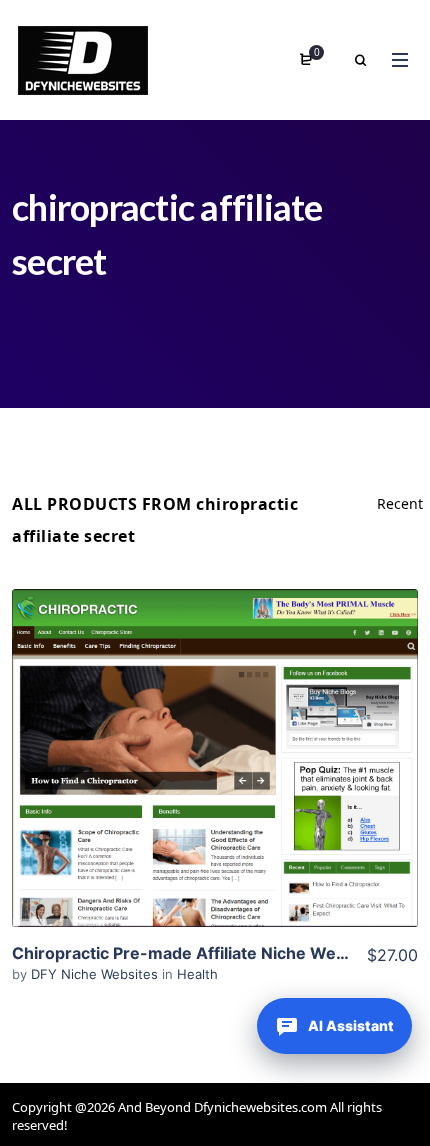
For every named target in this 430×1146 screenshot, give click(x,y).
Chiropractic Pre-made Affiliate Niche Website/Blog (214, 953)
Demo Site (215, 789)
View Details (215, 728)
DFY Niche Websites (96, 974)
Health (197, 974)
